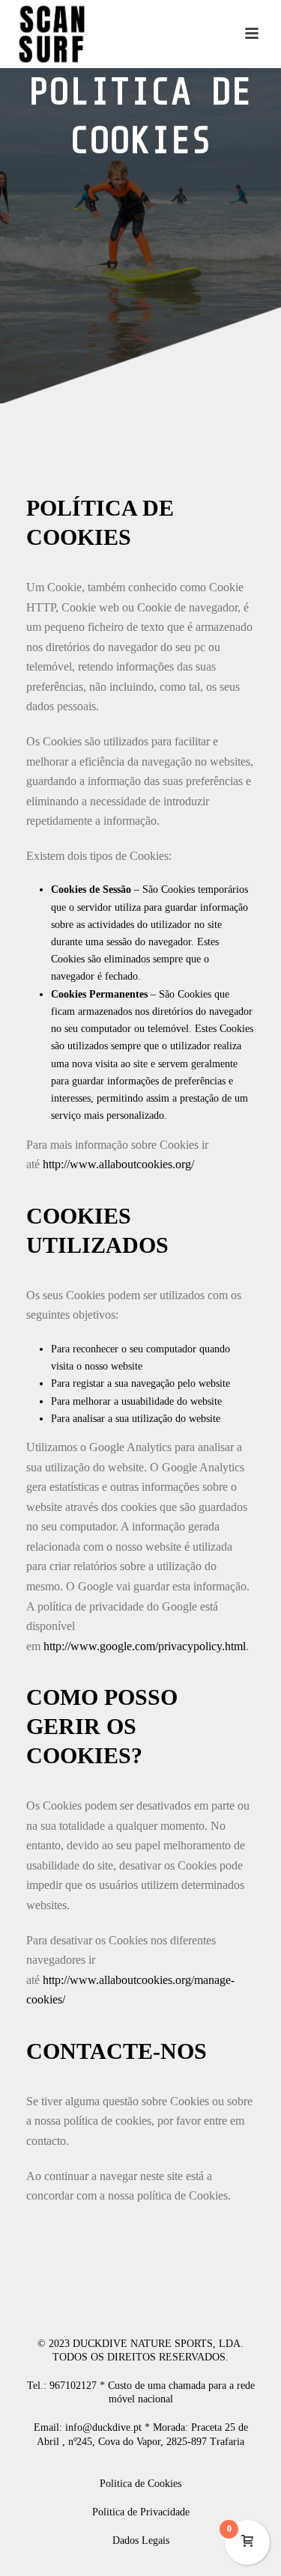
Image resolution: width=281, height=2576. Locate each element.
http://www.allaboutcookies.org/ (118, 1164)
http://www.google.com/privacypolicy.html (145, 1646)
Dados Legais (141, 2540)
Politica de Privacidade (141, 2512)
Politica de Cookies (140, 2484)
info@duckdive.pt (103, 2427)
